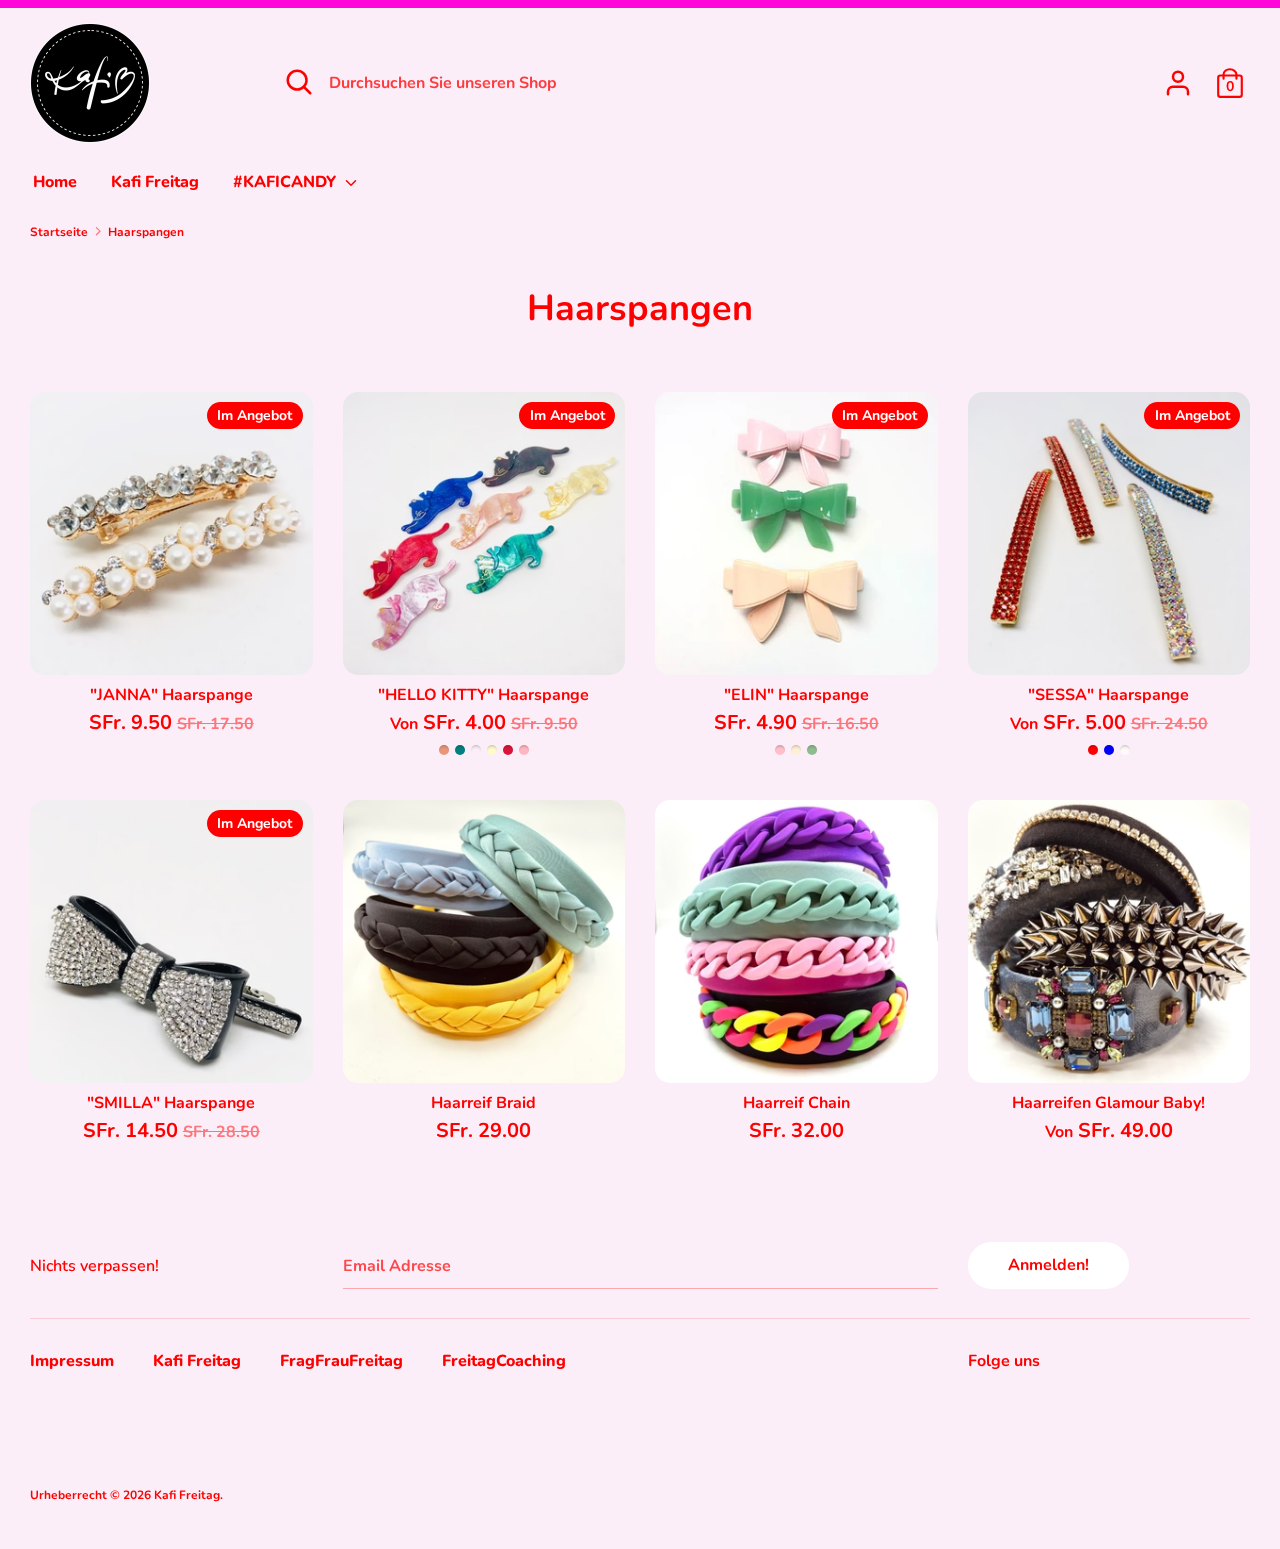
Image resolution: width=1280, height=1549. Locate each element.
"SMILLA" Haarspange (171, 1103)
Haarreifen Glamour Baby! (1108, 1103)
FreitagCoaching (504, 1361)
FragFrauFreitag (341, 1361)
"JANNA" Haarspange (171, 695)
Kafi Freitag (155, 182)
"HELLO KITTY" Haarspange (483, 695)
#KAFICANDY (286, 182)
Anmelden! (1048, 1265)
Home (55, 182)
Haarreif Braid (483, 1103)
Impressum (72, 1361)
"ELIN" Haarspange (796, 695)
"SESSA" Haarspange (1108, 695)
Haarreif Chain (796, 1103)
